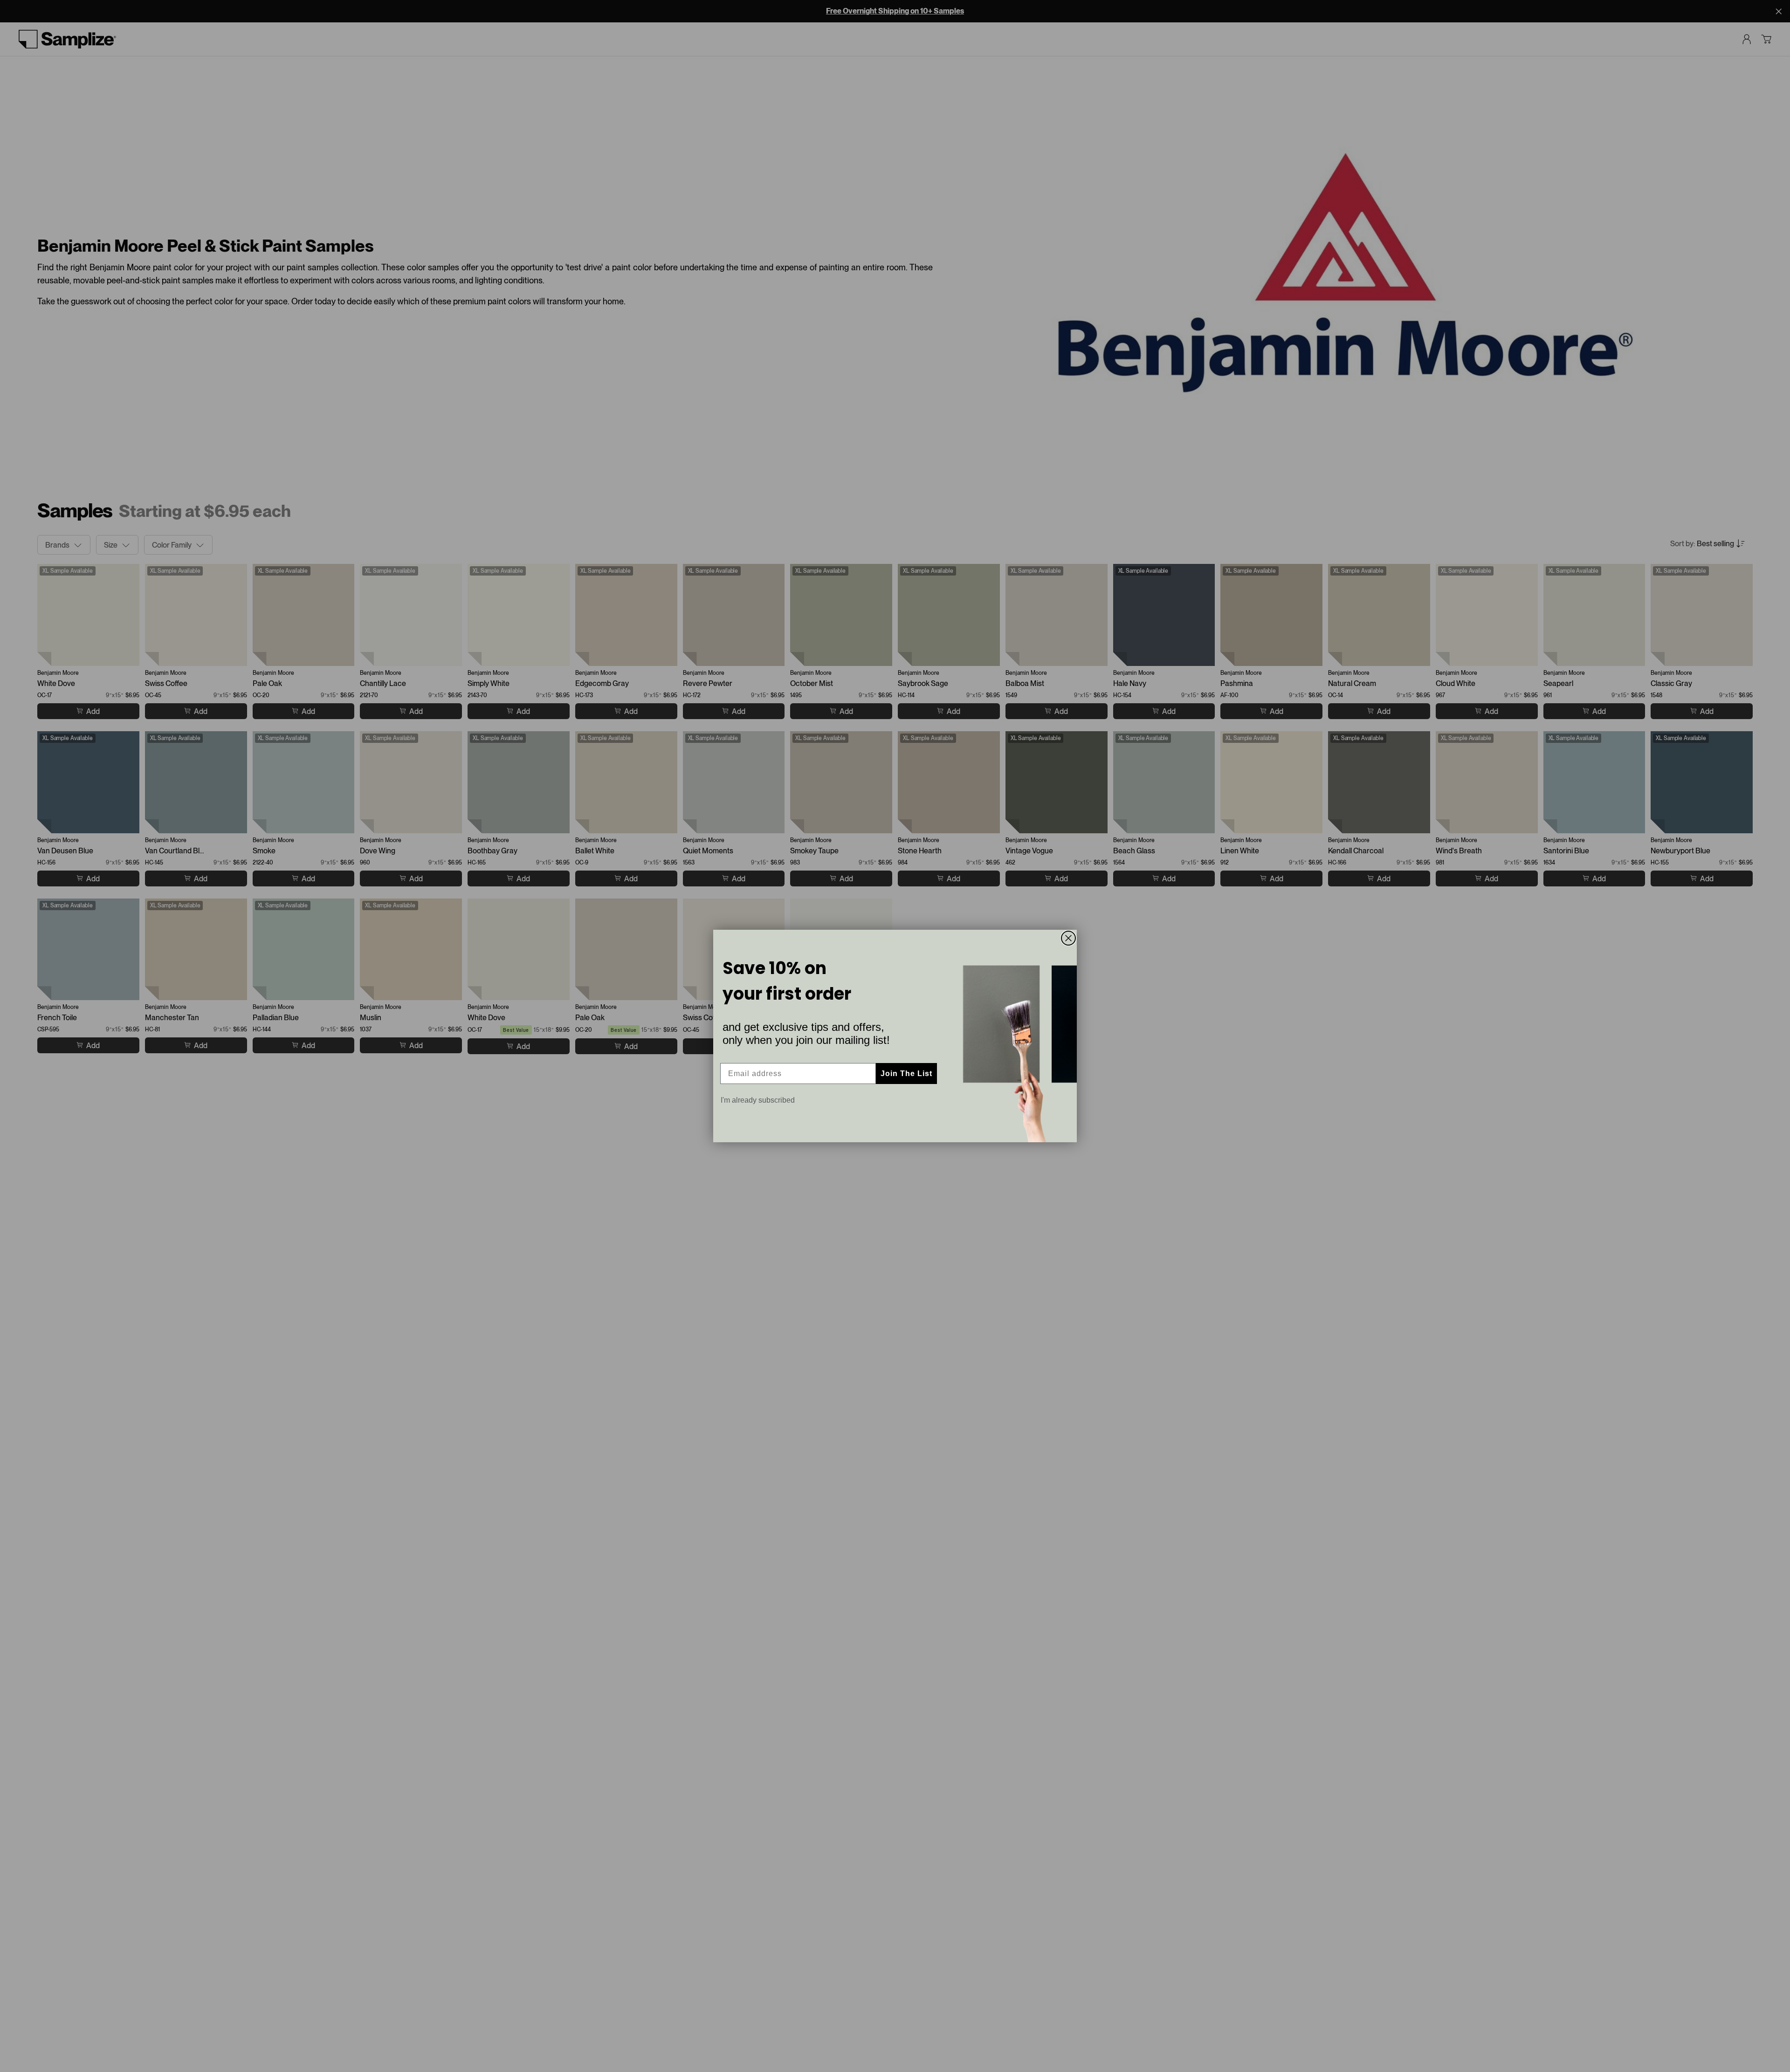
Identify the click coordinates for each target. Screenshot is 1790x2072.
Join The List (906, 1074)
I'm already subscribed (758, 1100)
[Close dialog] (1068, 938)
